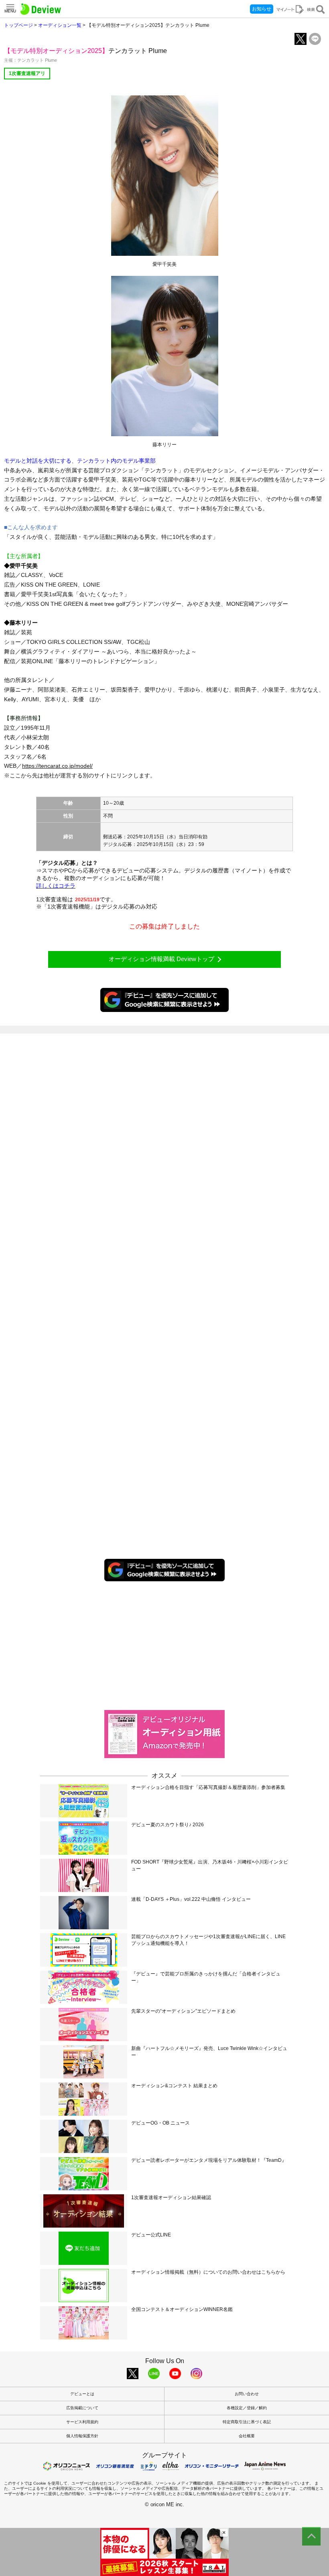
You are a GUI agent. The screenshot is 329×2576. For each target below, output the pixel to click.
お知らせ (262, 9)
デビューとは (82, 2394)
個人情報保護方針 (82, 2436)
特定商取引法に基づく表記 (247, 2422)
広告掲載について (82, 2408)
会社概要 (247, 2436)
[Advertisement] (164, 1645)
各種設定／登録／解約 (247, 2408)
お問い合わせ (247, 2394)
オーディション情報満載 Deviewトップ (161, 959)
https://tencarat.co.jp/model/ (57, 766)
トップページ (18, 25)
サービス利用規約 (82, 2422)
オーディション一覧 (60, 25)
